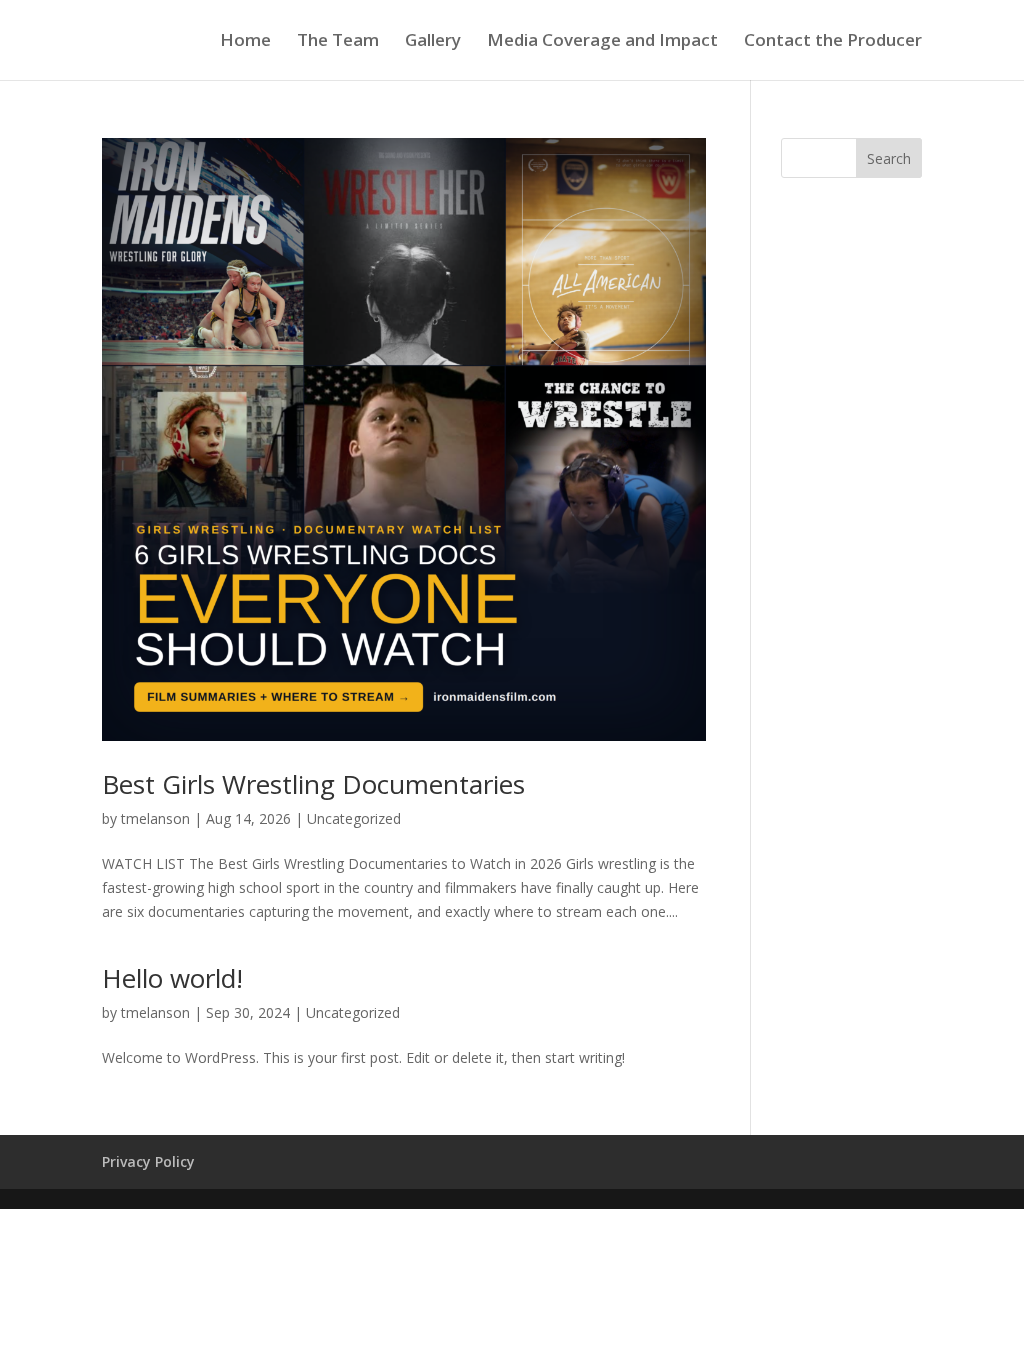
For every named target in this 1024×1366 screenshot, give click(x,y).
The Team (338, 42)
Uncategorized (354, 818)
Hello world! (172, 978)
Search (889, 158)
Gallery (433, 42)
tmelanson (155, 818)
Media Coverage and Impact (602, 42)
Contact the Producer (833, 42)
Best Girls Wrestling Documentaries (313, 784)
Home (245, 42)
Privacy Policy (148, 1161)
